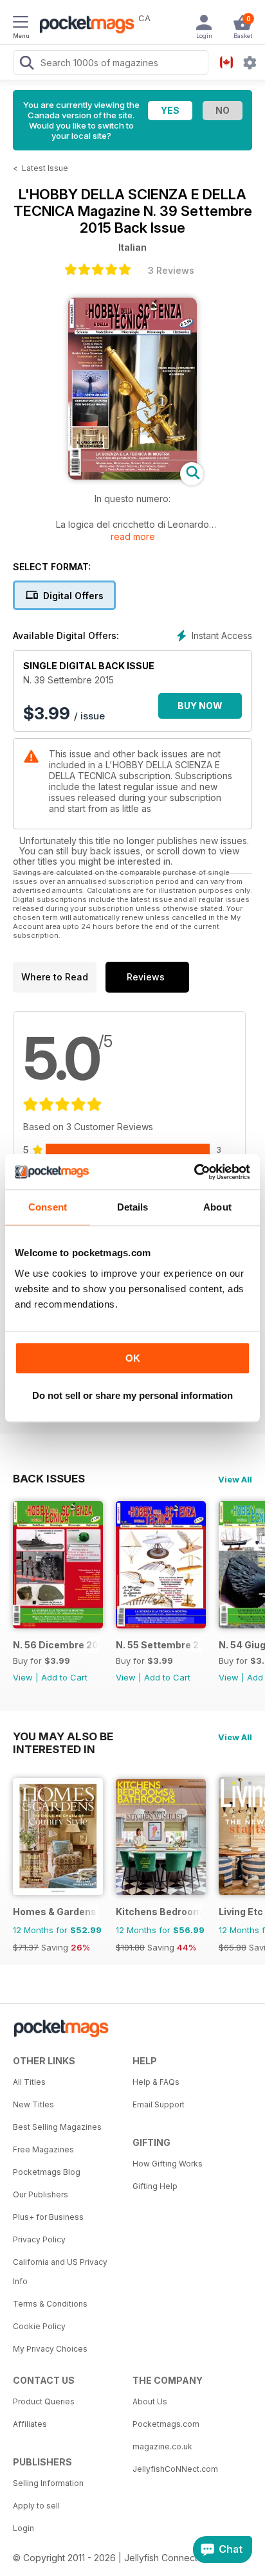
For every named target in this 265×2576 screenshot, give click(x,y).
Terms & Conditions (50, 2304)
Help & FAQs (156, 2082)
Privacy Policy (39, 2239)
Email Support (159, 2104)
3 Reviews (171, 270)
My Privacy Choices (50, 2349)
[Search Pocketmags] (26, 64)
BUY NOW (200, 706)
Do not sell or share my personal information (132, 1395)
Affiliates (30, 2424)
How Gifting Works (168, 2164)
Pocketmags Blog (47, 2172)
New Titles (33, 2104)
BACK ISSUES (49, 1479)
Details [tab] (133, 1207)
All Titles (29, 2082)
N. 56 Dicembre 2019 (56, 1645)
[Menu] (21, 24)
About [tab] (217, 1207)
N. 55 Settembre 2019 (159, 1645)
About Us (150, 2401)
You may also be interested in (63, 1736)
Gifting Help (155, 2186)
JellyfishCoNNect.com (175, 2469)
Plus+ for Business (48, 2217)
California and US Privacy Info (60, 2272)
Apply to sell (36, 2506)
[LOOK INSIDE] (132, 476)
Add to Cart (64, 1677)
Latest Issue (45, 168)
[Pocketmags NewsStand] (84, 26)
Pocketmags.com (166, 2424)
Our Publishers (41, 2194)
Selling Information (48, 2483)
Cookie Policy (39, 2326)
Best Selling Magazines (57, 2127)
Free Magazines (43, 2149)
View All (235, 1479)
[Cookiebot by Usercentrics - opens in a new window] (194, 1172)
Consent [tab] (48, 1207)
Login (23, 2528)
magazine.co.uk (162, 2446)
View (23, 1677)
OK (133, 1358)
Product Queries (44, 2401)
